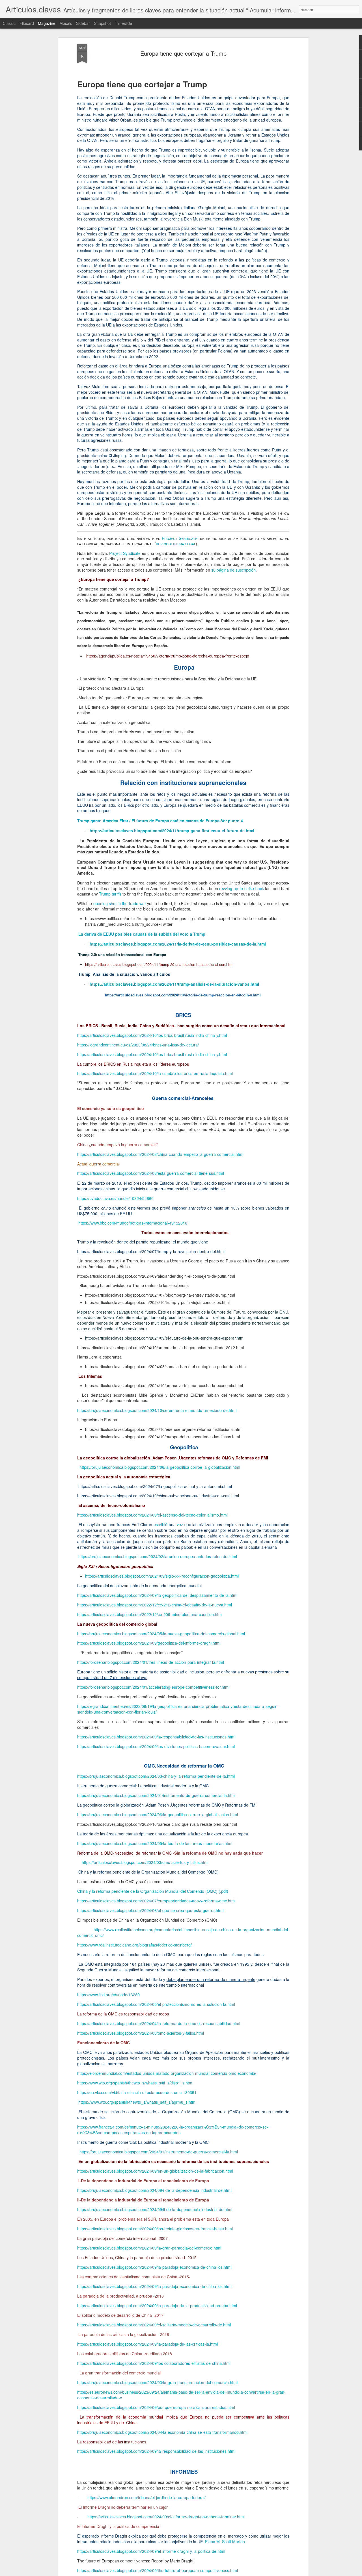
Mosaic (66, 23)
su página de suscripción (233, 570)
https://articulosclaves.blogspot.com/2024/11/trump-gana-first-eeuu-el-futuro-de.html (172, 830)
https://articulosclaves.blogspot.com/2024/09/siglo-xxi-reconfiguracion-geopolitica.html (162, 1576)
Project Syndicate (180, 538)
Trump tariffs (110, 894)
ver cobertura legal (176, 544)
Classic (9, 23)
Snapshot (102, 23)
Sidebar (83, 23)
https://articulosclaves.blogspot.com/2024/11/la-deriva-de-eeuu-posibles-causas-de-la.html (178, 944)
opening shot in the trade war (120, 903)
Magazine (47, 23)
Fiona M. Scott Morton (225, 2542)
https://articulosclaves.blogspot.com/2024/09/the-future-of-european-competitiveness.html (158, 2570)
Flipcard (27, 23)
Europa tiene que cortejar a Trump (183, 53)
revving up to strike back (241, 888)
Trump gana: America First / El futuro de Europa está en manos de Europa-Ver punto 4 (160, 821)
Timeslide (123, 23)
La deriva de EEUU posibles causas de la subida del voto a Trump (142, 934)
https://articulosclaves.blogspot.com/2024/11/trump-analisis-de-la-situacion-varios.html (174, 984)
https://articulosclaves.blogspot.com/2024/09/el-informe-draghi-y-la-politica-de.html (151, 2551)
